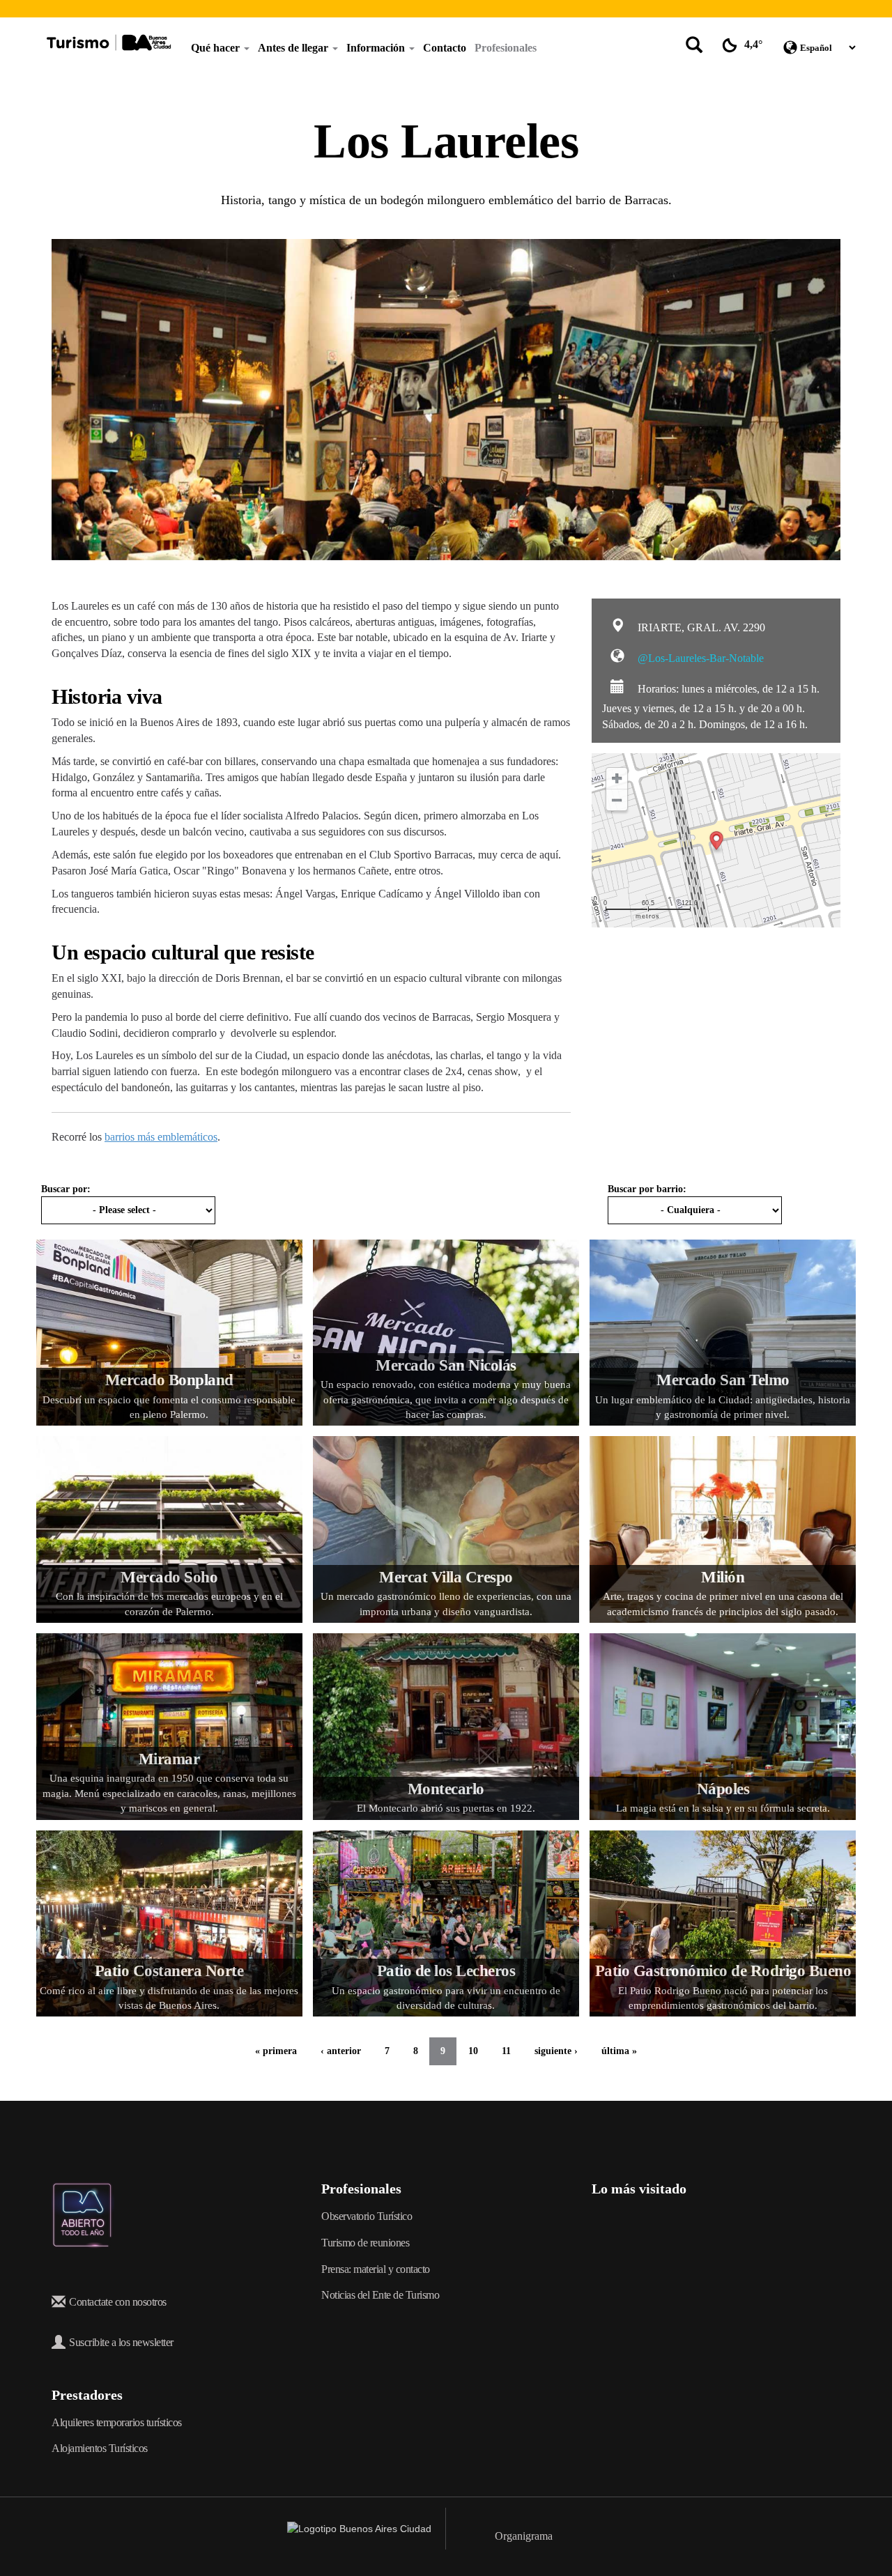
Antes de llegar (294, 48)
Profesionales (506, 48)
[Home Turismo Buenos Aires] (109, 43)
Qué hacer (217, 48)
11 (506, 2051)
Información (377, 48)
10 (473, 2051)
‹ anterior (341, 2051)
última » (619, 2051)
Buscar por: (66, 1189)
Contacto (445, 48)
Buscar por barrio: (647, 1189)
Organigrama (524, 2536)
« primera (276, 2051)
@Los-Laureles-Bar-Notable (699, 658)
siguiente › (556, 2051)
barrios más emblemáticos (161, 1137)
